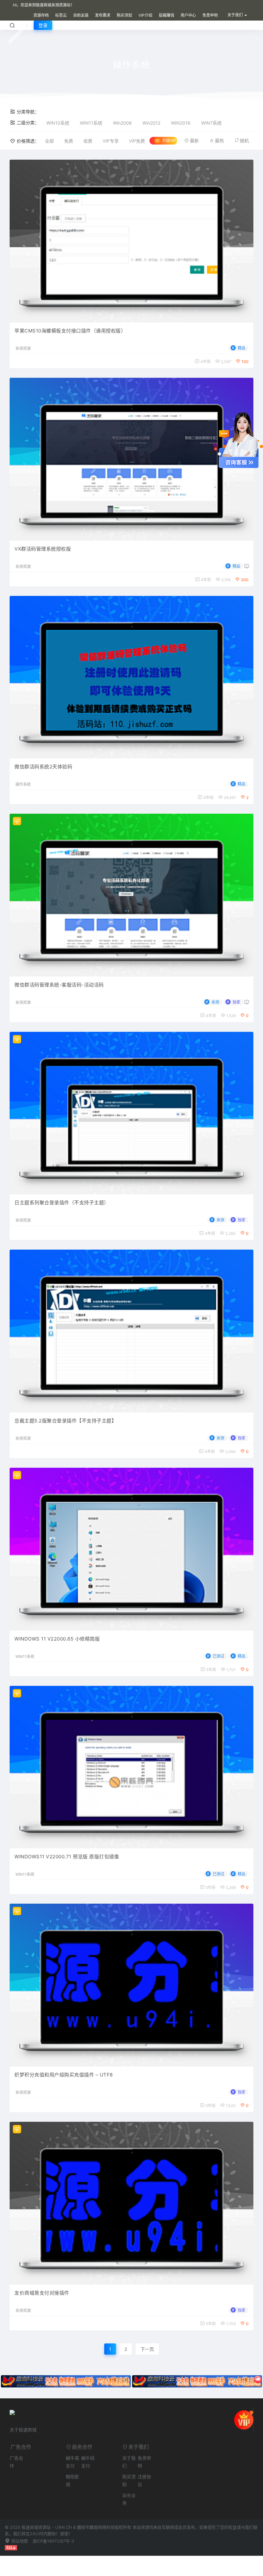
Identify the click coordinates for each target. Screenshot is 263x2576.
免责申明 (210, 15)
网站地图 (19, 2541)
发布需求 (103, 15)
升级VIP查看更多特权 (170, 141)
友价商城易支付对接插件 (42, 2293)
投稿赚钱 (166, 15)
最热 (219, 141)
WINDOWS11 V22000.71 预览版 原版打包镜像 (67, 1857)
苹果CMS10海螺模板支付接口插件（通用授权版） (70, 331)
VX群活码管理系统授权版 (43, 549)
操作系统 (23, 784)
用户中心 (188, 15)
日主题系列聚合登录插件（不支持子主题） (62, 1203)
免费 (69, 141)
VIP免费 (137, 141)
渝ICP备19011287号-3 (53, 2541)
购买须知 (124, 15)
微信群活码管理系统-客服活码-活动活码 (59, 985)
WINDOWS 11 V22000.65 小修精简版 (57, 1639)
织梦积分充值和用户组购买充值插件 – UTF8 (64, 2075)
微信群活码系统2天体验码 (43, 767)
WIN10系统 (58, 123)
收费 (88, 141)
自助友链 (81, 15)
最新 (194, 141)
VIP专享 (111, 141)
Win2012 (151, 123)
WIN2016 (181, 123)
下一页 (147, 2349)
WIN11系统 (91, 123)
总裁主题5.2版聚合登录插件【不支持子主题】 (65, 1421)
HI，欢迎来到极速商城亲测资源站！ (44, 5)
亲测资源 (23, 349)
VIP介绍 (145, 15)
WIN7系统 (211, 123)
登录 (43, 25)
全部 (49, 141)
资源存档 (41, 15)
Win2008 (122, 123)
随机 (244, 141)
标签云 (61, 15)
